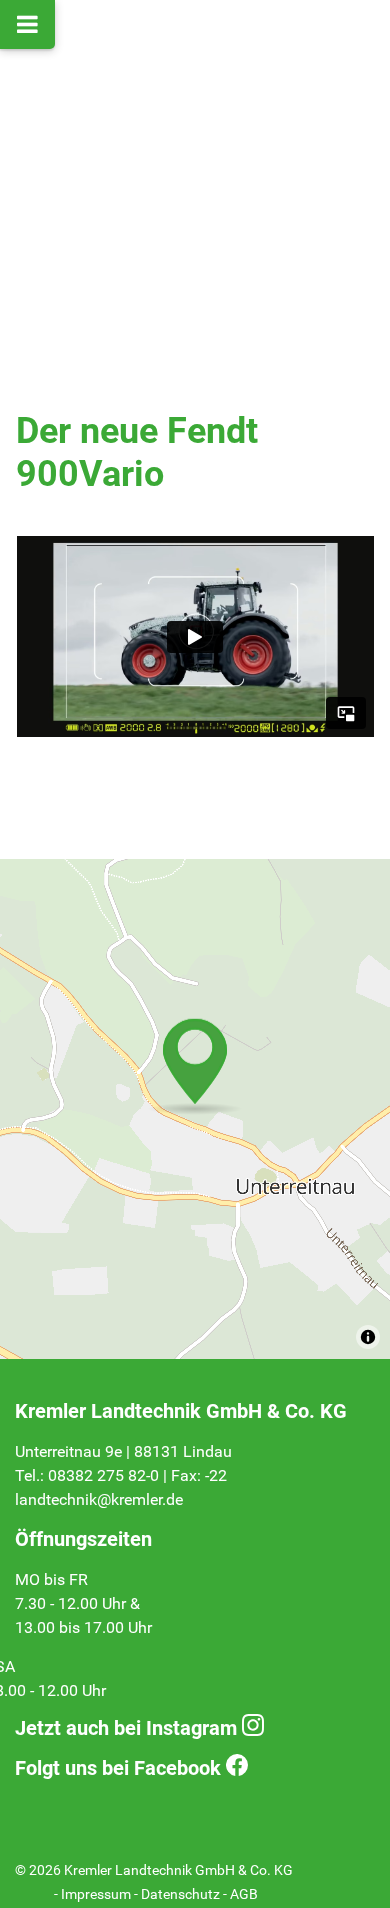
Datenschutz (180, 1894)
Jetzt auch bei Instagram (126, 1728)
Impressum (96, 1894)
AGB (244, 1894)
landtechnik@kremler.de (99, 1499)
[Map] (195, 1109)
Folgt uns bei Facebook (118, 1768)
